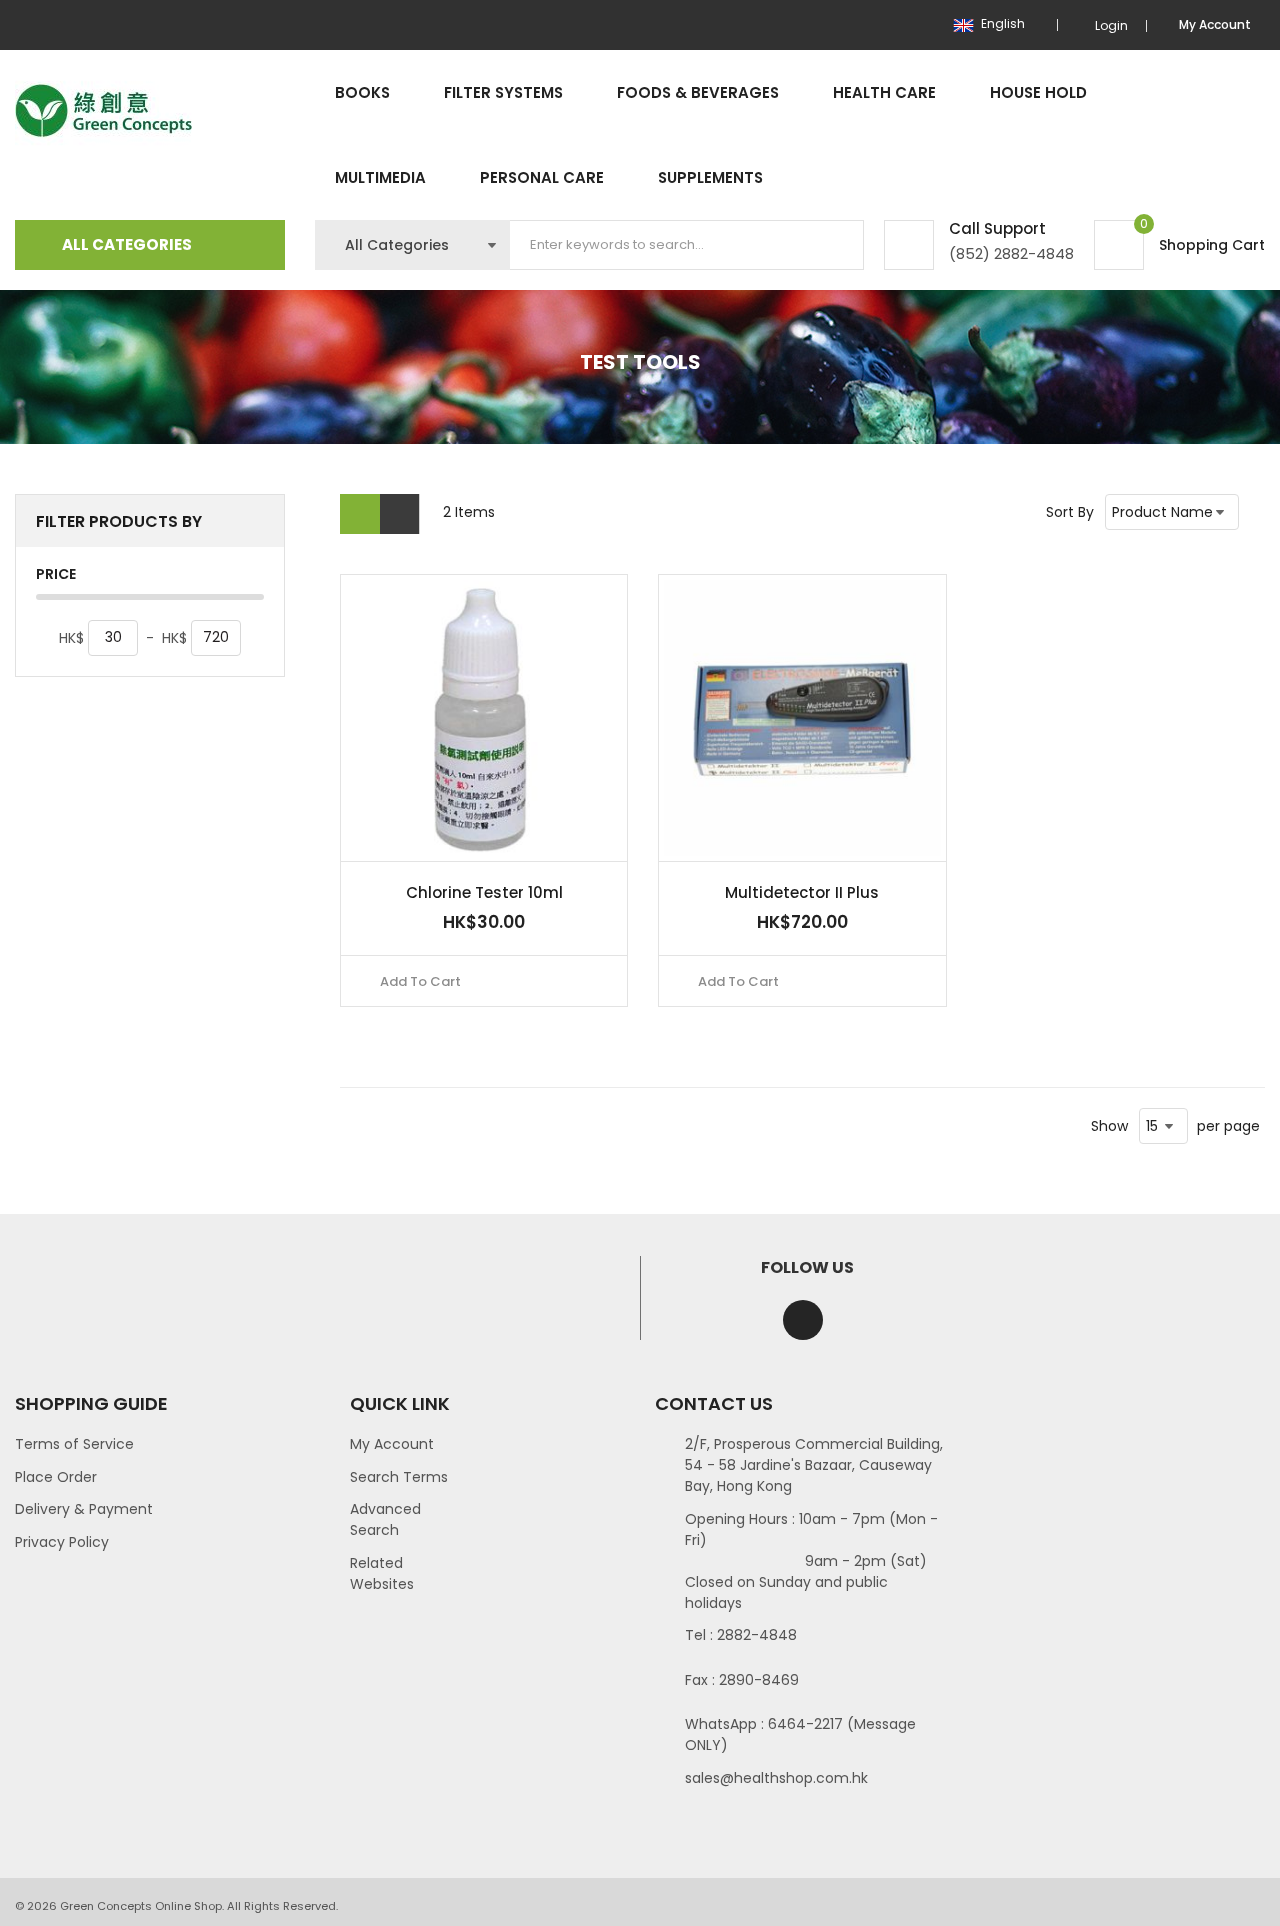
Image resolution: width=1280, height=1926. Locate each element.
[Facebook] (803, 1320)
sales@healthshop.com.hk (776, 1778)
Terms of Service (74, 1444)
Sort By (1070, 512)
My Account (392, 1444)
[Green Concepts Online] (103, 111)
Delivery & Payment (84, 1509)
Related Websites (382, 1573)
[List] (400, 514)
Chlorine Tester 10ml (484, 892)
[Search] (832, 245)
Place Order (56, 1477)
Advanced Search (385, 1519)
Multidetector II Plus (802, 892)
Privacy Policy (62, 1542)
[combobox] (687, 245)
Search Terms (399, 1477)
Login (1111, 25)
